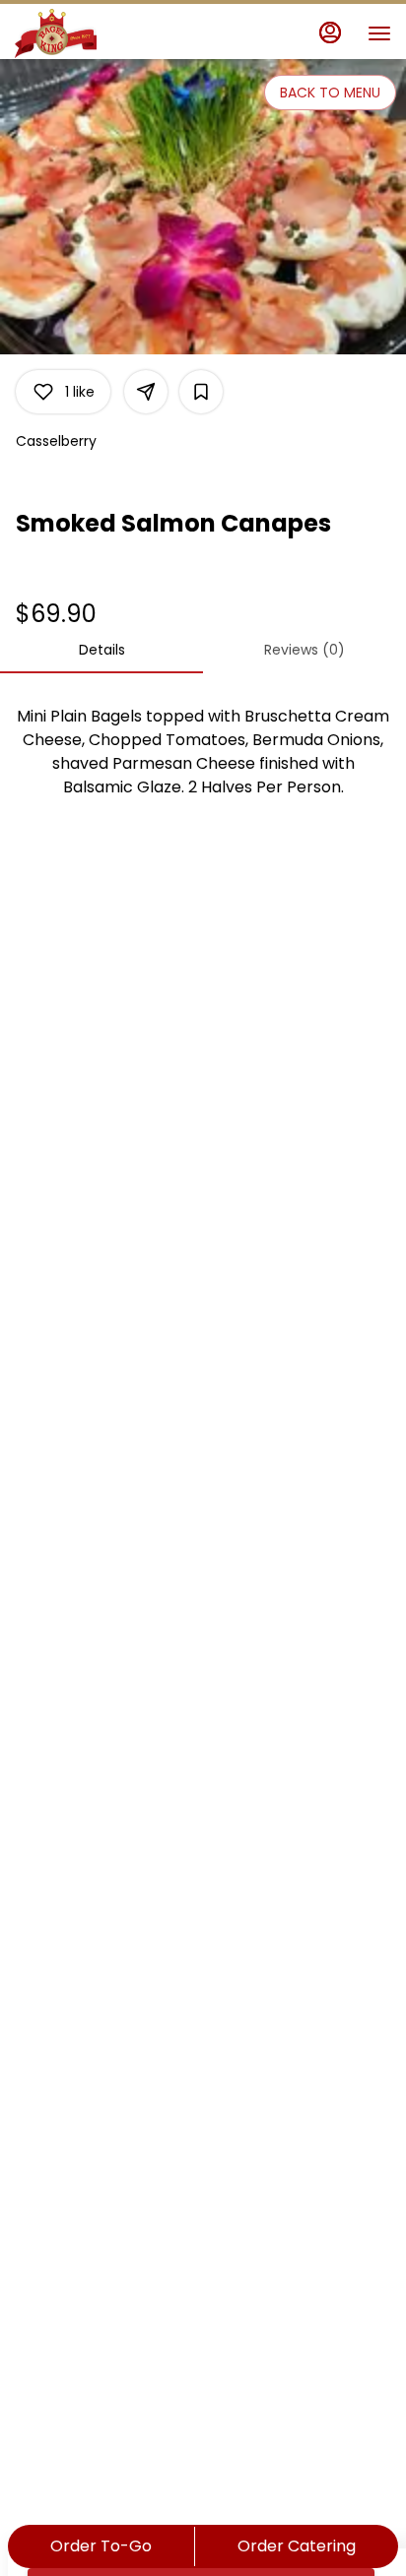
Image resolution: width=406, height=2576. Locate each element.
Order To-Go (101, 2546)
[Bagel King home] (103, 33)
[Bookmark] (201, 392)
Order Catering (297, 2546)
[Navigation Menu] (379, 33)
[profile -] (330, 32)
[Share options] (146, 392)
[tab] (101, 650)
